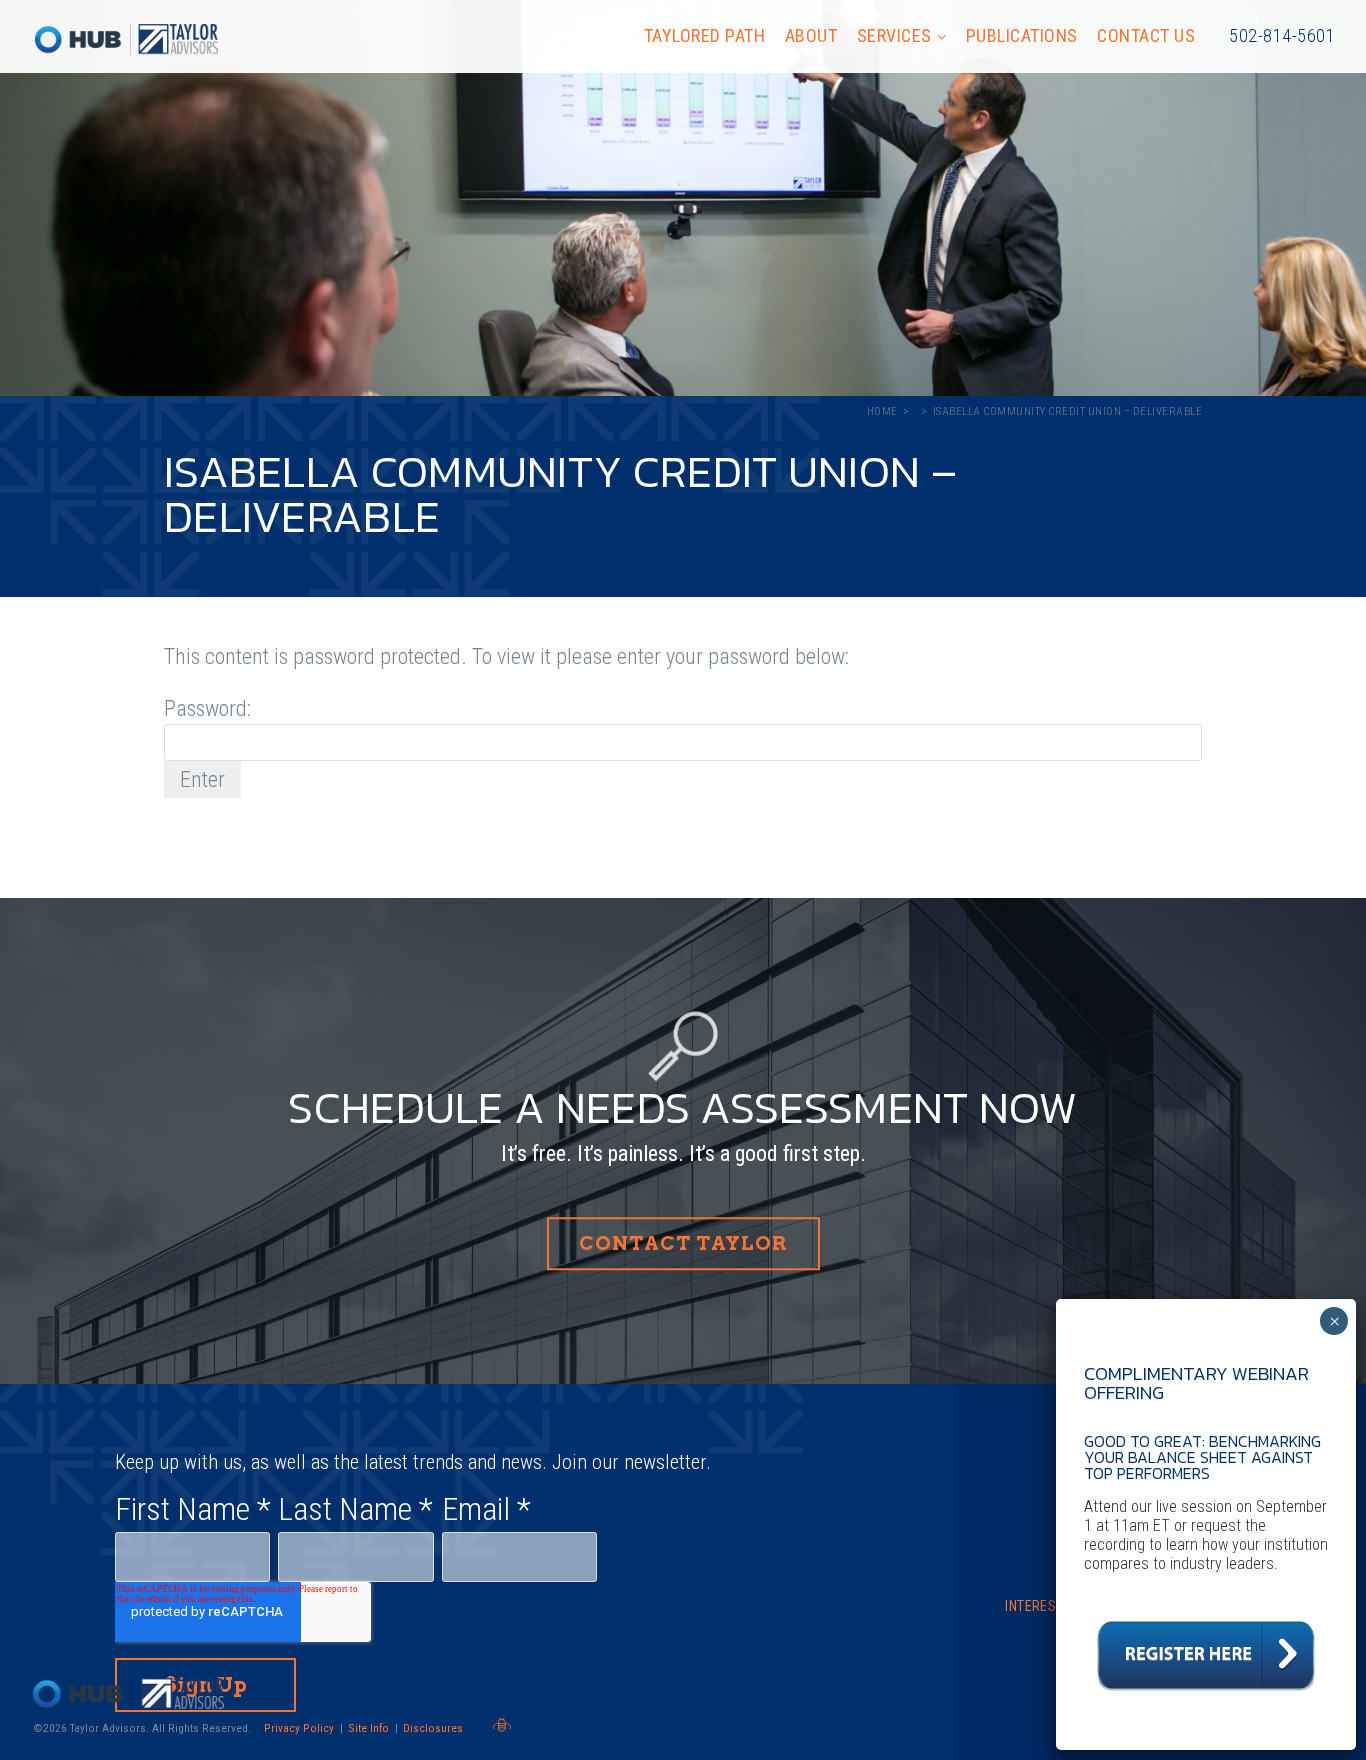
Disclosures (433, 1728)
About (811, 35)
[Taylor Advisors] (126, 39)
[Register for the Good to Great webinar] (1206, 1696)
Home (882, 411)
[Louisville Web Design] (502, 1725)
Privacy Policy (299, 1728)
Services (894, 35)
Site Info (368, 1728)
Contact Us (1146, 35)
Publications (1022, 35)
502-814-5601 (1282, 35)
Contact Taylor (683, 1244)
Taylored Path (705, 35)
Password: (207, 708)
